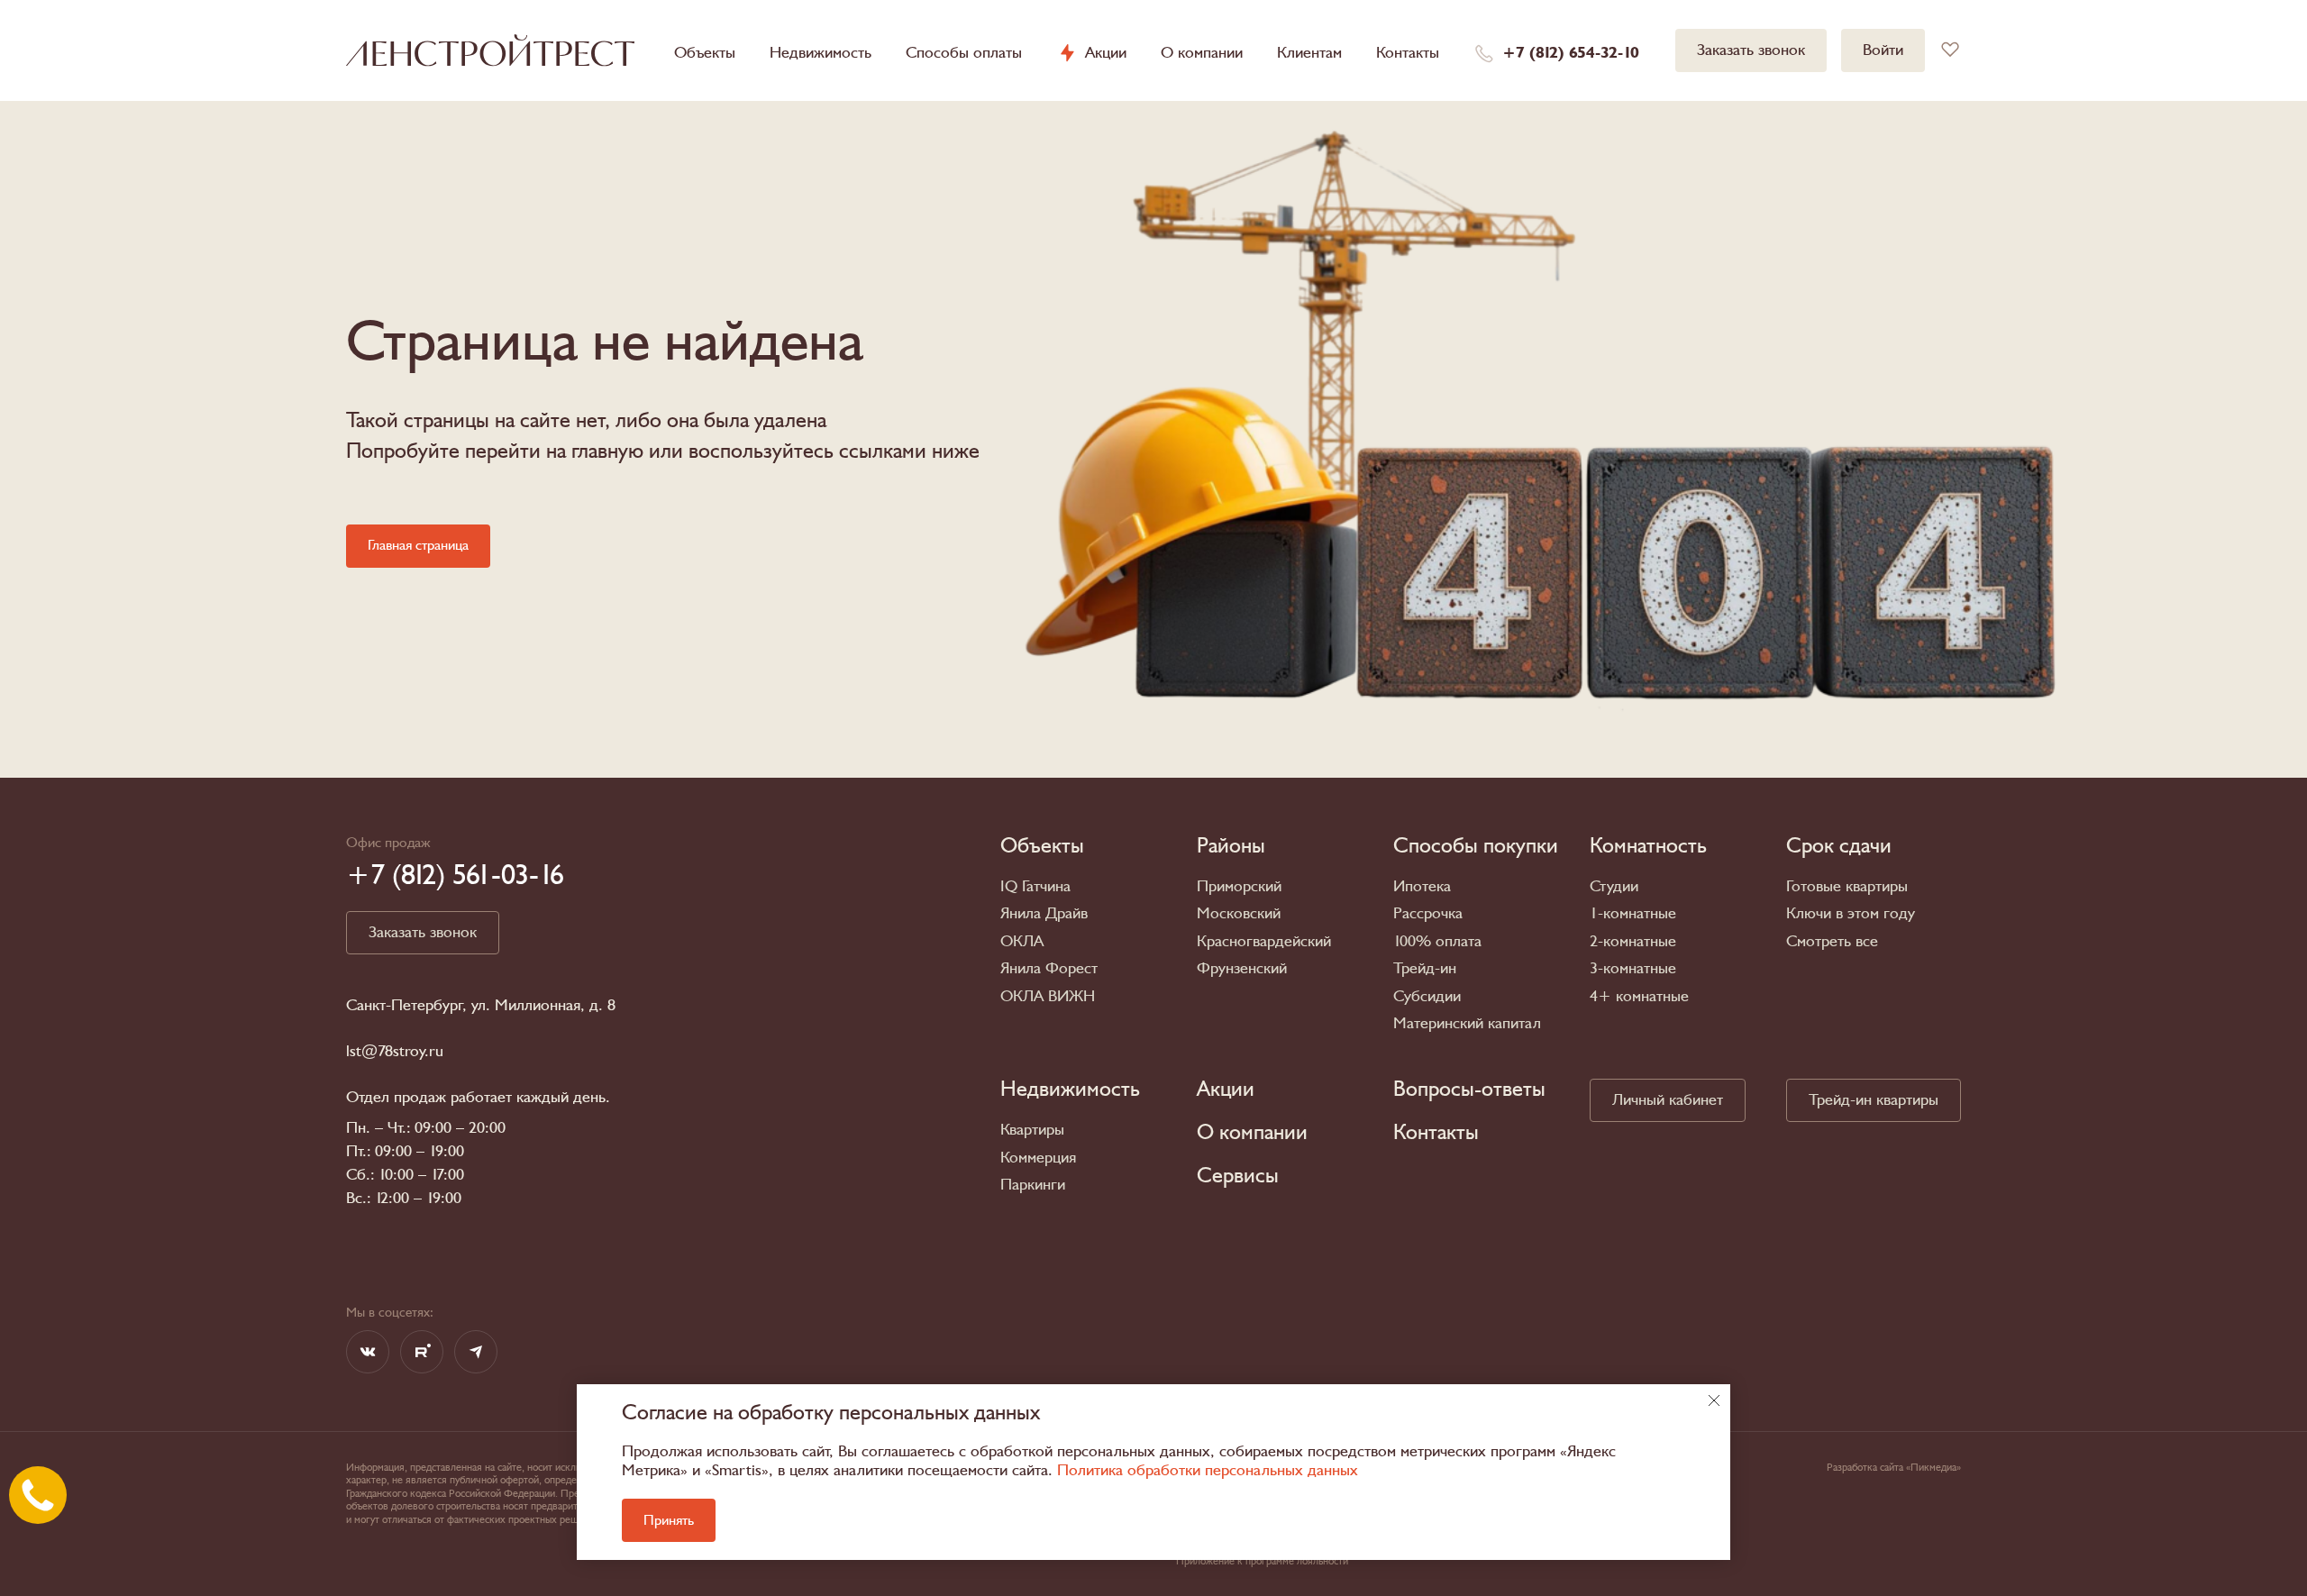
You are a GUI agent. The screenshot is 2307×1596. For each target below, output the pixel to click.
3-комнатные (1633, 968)
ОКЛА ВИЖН (1048, 996)
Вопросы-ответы (1469, 1090)
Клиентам (1309, 53)
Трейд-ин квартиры (1874, 1100)
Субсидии (1427, 996)
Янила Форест (1049, 968)
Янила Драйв (1044, 913)
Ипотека (1422, 886)
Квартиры (1032, 1130)
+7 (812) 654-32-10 (1571, 53)
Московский (1239, 913)
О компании (1202, 53)
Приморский (1239, 886)
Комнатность (1648, 846)
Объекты (705, 53)
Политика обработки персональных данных (1208, 1470)
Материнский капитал (1467, 1023)
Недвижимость (821, 53)
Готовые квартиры (1847, 886)
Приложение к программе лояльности (1262, 1561)
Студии (1614, 886)
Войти (1883, 50)
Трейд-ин (1425, 968)
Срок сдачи (1839, 846)
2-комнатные (1633, 941)
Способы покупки (1476, 846)
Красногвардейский (1264, 941)
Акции (1106, 53)
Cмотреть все (1832, 941)
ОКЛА (1022, 941)
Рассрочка (1428, 913)
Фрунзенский (1242, 968)
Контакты (1408, 53)
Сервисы (1238, 1176)
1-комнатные (1633, 913)
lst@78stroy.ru (395, 1052)
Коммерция (1038, 1158)
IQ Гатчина (1035, 886)
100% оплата (1437, 941)
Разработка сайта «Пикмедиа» (1894, 1467)
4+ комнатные (1639, 996)
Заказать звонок (1751, 50)
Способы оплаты (964, 53)
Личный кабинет (1668, 1100)
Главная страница (418, 545)
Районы (1231, 846)
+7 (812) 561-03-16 (455, 875)
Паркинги (1033, 1185)
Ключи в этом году (1851, 913)
